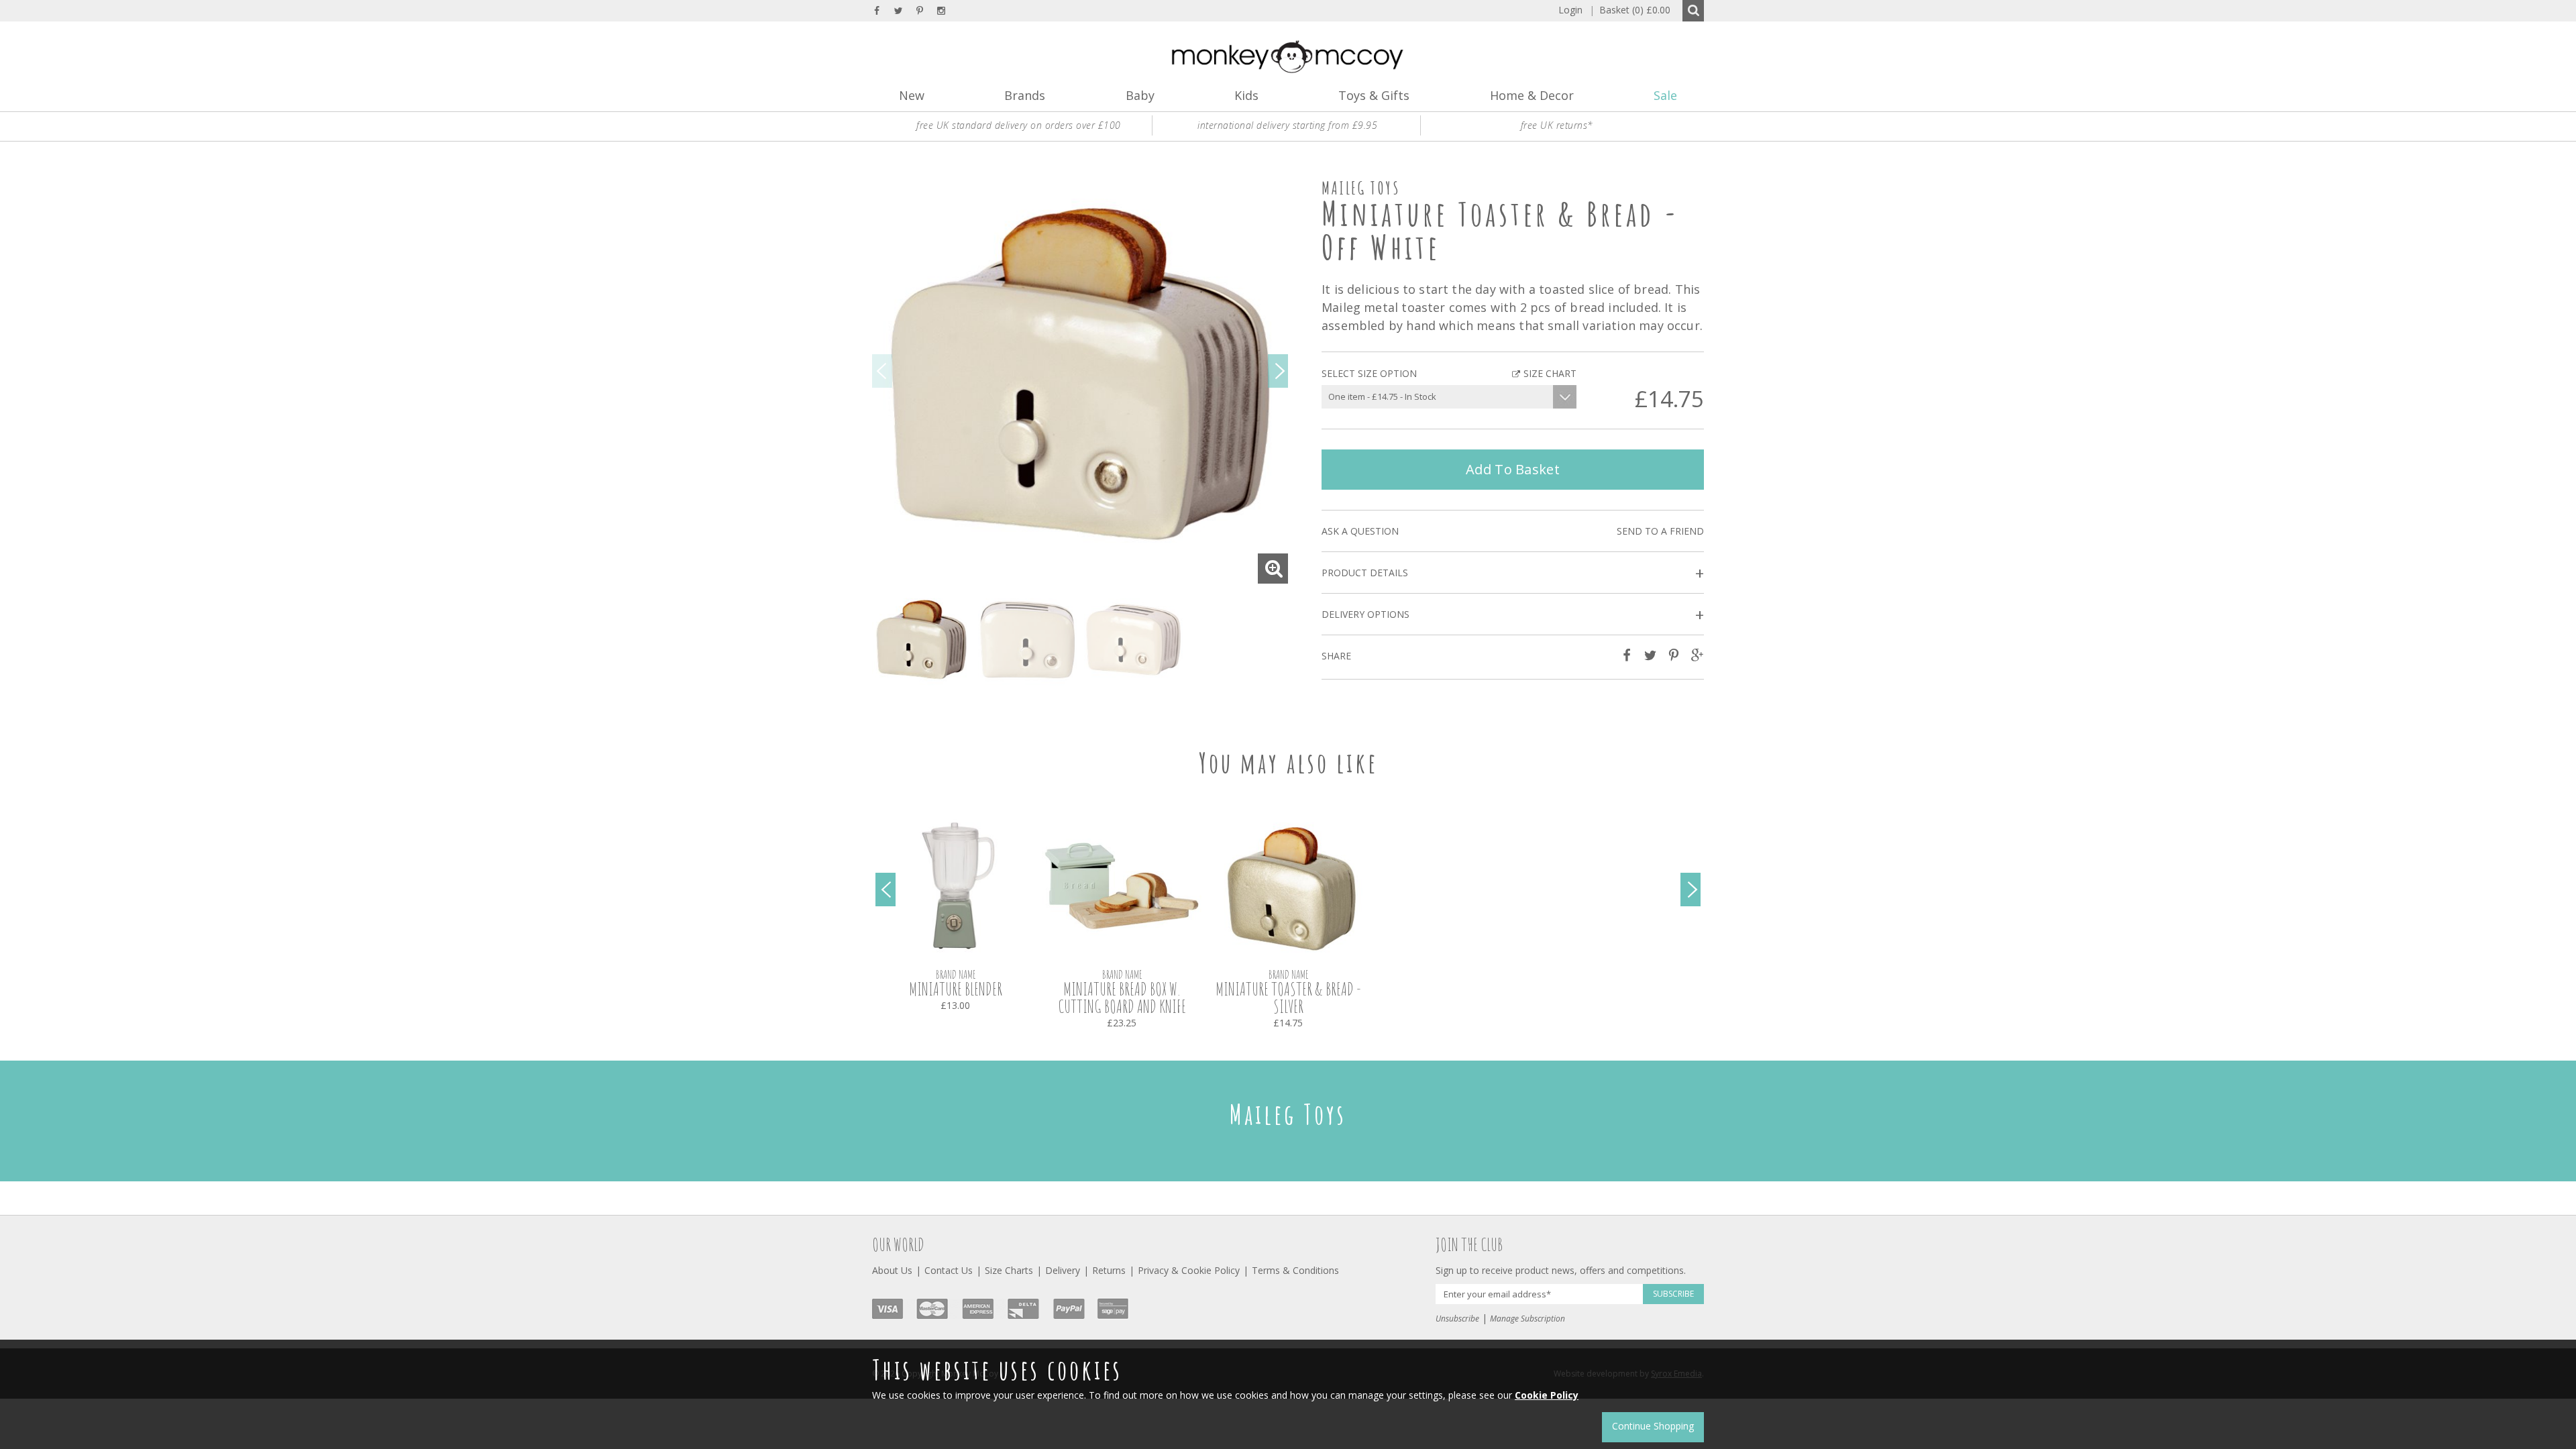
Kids (1246, 95)
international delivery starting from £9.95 (1287, 125)
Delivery (1063, 1270)
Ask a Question (1360, 531)
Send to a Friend (1660, 531)
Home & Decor (1532, 95)
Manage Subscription (1527, 1319)
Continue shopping (1653, 1426)
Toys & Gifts (1374, 95)
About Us (892, 1270)
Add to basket (1513, 469)
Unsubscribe (1457, 1319)
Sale (1665, 95)
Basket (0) (1630, 10)
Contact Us (949, 1270)
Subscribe (1673, 1294)
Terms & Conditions (1295, 1270)
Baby (1140, 95)
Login (1570, 10)
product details (1513, 573)
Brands (1025, 95)
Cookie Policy (1547, 1395)
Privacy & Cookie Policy (1189, 1270)
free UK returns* (1557, 125)
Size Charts (1009, 1270)
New (912, 95)
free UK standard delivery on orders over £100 (1019, 125)
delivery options (1513, 615)
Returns (1109, 1270)
